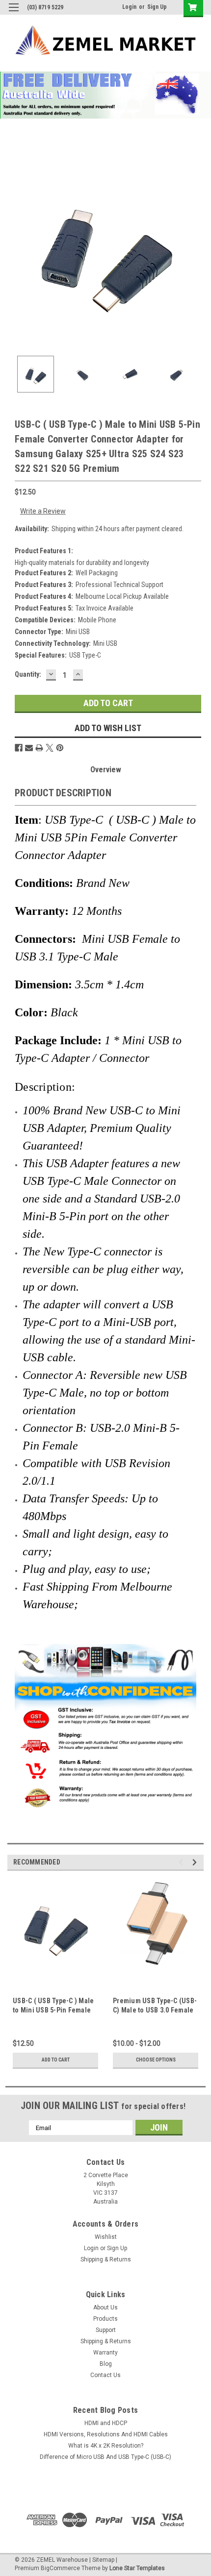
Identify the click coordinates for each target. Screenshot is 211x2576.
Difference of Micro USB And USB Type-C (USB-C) (105, 2457)
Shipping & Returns (106, 2259)
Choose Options (156, 2060)
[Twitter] (50, 748)
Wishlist (106, 2237)
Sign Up (157, 7)
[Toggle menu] (13, 13)
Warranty (105, 2353)
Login (129, 7)
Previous (15, 250)
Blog (106, 2364)
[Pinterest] (60, 748)
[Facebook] (19, 748)
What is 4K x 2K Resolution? (106, 2446)
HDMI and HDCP (106, 2423)
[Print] (39, 748)
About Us (105, 2307)
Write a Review (43, 511)
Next (196, 250)
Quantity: (28, 674)
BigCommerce (60, 2568)
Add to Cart (56, 2060)
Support (106, 2330)
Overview (106, 770)
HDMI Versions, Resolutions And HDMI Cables (106, 2434)
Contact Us (105, 2375)
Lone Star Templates (137, 2568)
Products (105, 2319)
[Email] (29, 748)
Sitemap (103, 2560)
